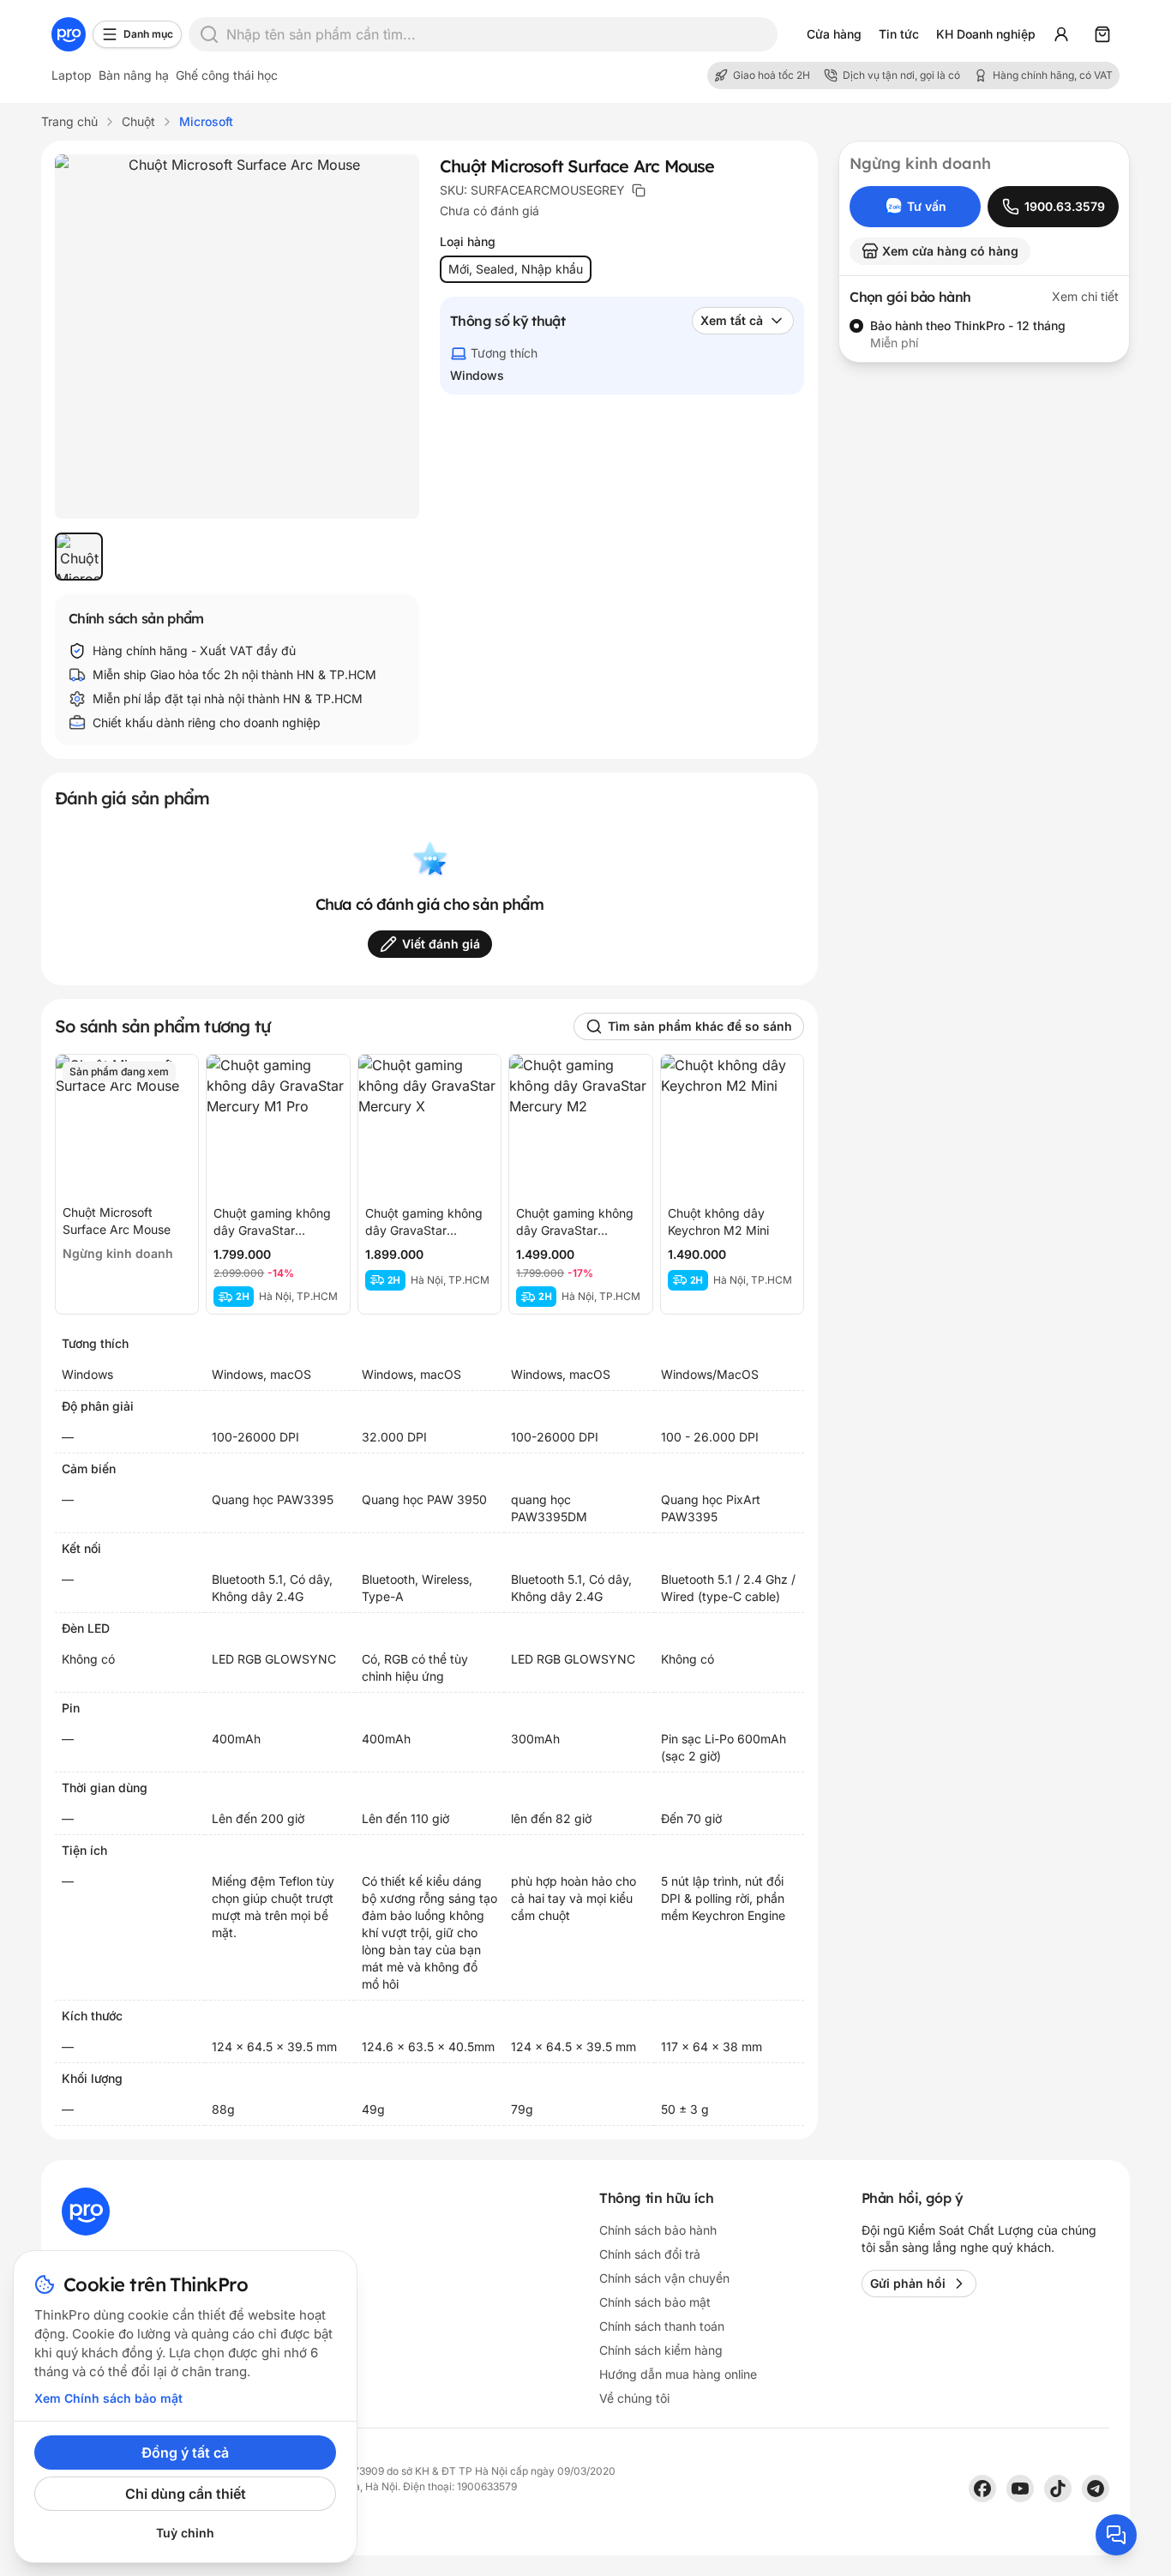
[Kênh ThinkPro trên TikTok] (1058, 2489)
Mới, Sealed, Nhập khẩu (516, 269)
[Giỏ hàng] (1102, 34)
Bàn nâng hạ (134, 75)
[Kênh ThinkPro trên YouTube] (1020, 2489)
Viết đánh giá (441, 944)
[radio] (856, 326)
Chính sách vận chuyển (664, 2278)
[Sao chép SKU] (639, 190)
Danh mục (148, 34)
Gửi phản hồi (908, 2283)
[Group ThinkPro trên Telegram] (1096, 2489)
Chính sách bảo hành (658, 2230)
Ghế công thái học (227, 75)
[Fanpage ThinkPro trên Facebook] (982, 2489)
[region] (237, 557)
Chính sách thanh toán (662, 2326)
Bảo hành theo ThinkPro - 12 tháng (968, 325)
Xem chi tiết (1085, 296)
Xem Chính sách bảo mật (108, 2398)
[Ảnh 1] (79, 557)
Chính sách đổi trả (650, 2254)
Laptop (72, 75)
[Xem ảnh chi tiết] (237, 337)
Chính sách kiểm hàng (661, 2350)
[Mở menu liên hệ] (1116, 2535)
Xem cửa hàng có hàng (950, 251)
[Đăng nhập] (1061, 34)
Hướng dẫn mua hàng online (678, 2374)
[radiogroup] (984, 334)
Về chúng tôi (634, 2398)
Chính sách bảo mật (655, 2302)
